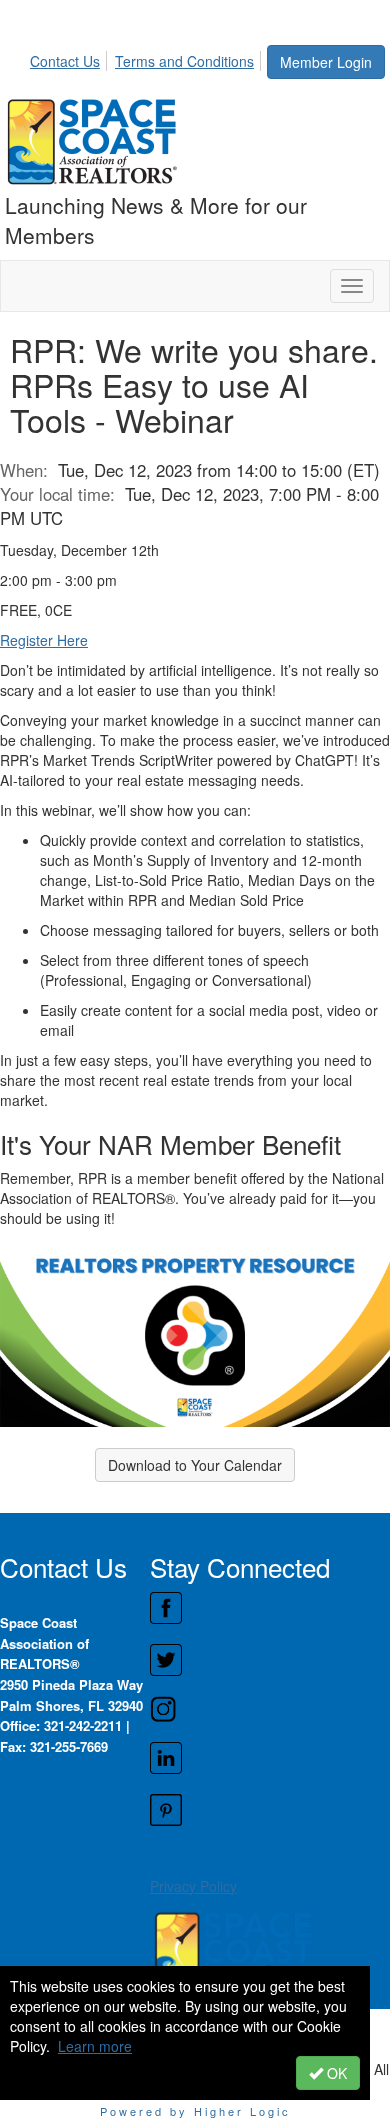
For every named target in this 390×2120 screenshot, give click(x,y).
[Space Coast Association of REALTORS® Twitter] (269, 1660)
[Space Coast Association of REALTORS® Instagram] (269, 1709)
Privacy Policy (193, 1886)
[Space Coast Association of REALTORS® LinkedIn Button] (269, 1758)
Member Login (326, 62)
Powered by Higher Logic (195, 2111)
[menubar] (147, 58)
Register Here (44, 640)
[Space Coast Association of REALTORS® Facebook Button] (269, 1608)
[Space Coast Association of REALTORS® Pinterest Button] (269, 1810)
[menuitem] (70, 58)
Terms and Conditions (184, 61)
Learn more (95, 2046)
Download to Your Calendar (195, 1465)
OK (335, 2073)
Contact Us (65, 61)
